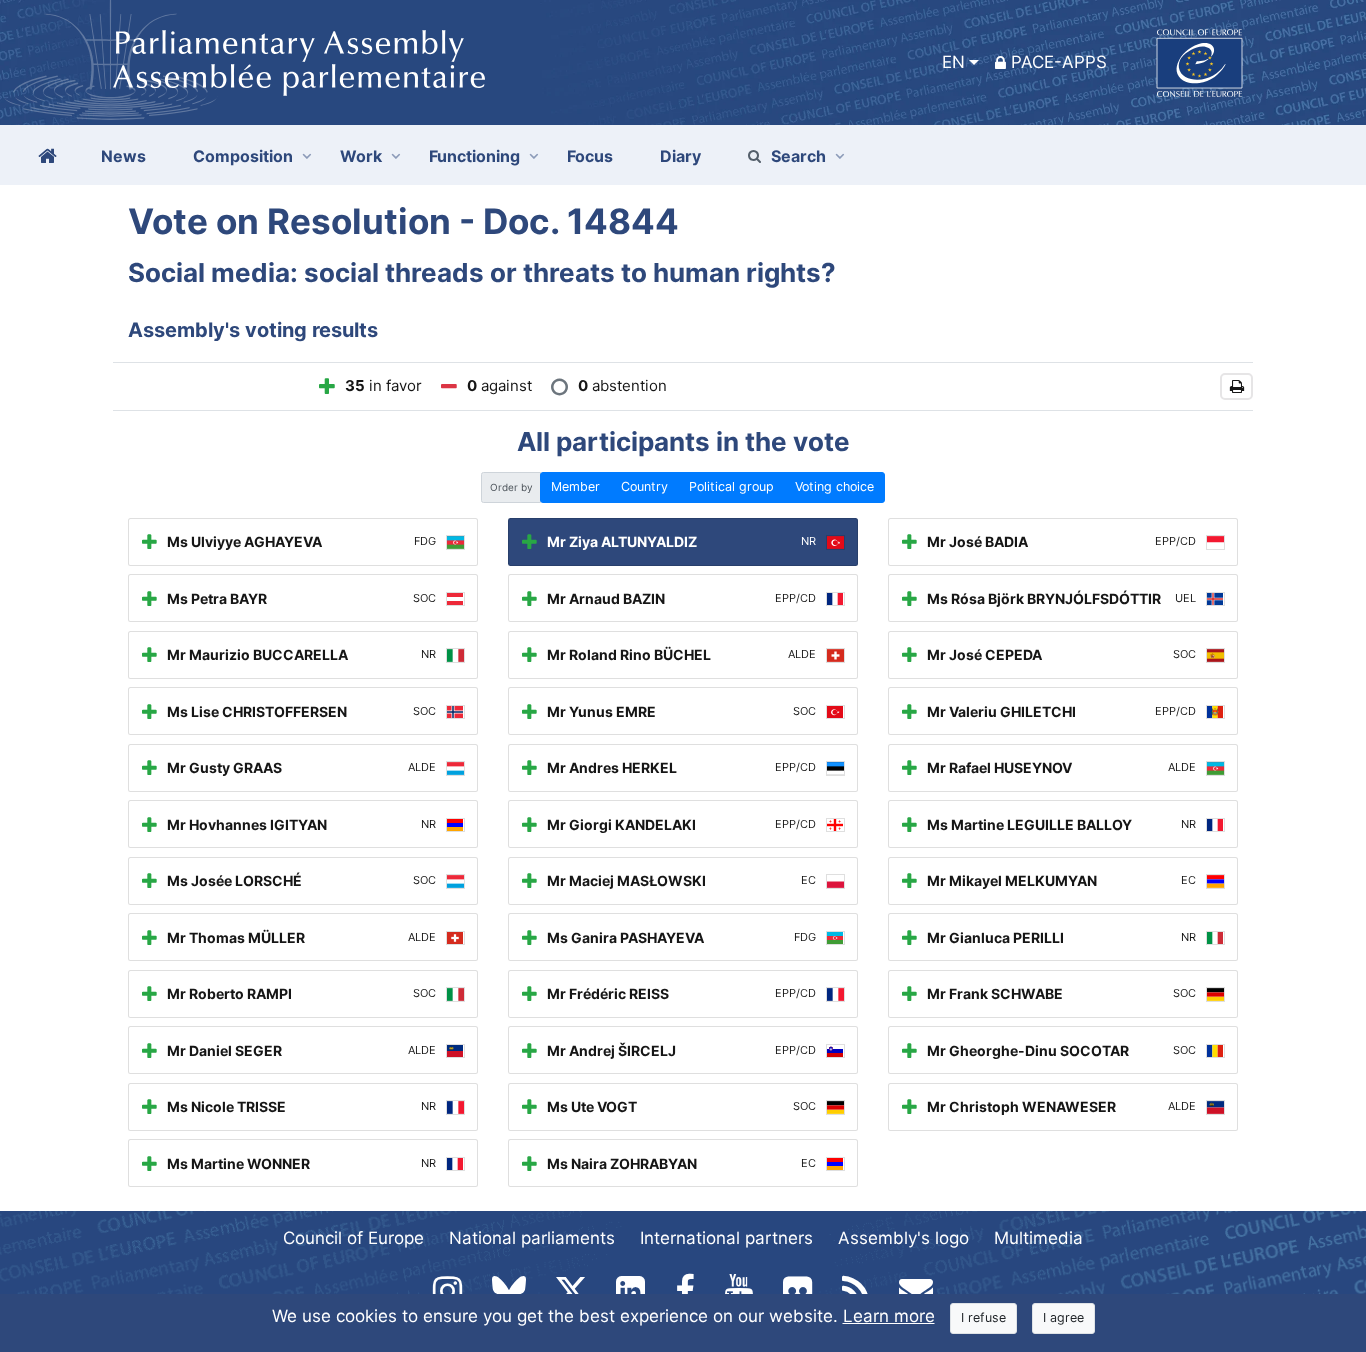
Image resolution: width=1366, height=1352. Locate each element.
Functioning (474, 156)
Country (644, 486)
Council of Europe (353, 1238)
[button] (1236, 386)
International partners (726, 1238)
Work (361, 156)
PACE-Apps (1059, 62)
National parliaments (532, 1238)
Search (798, 156)
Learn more (889, 1316)
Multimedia (1038, 1238)
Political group (731, 486)
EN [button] (953, 62)
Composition (243, 156)
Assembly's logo (903, 1238)
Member (575, 486)
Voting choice (834, 486)
